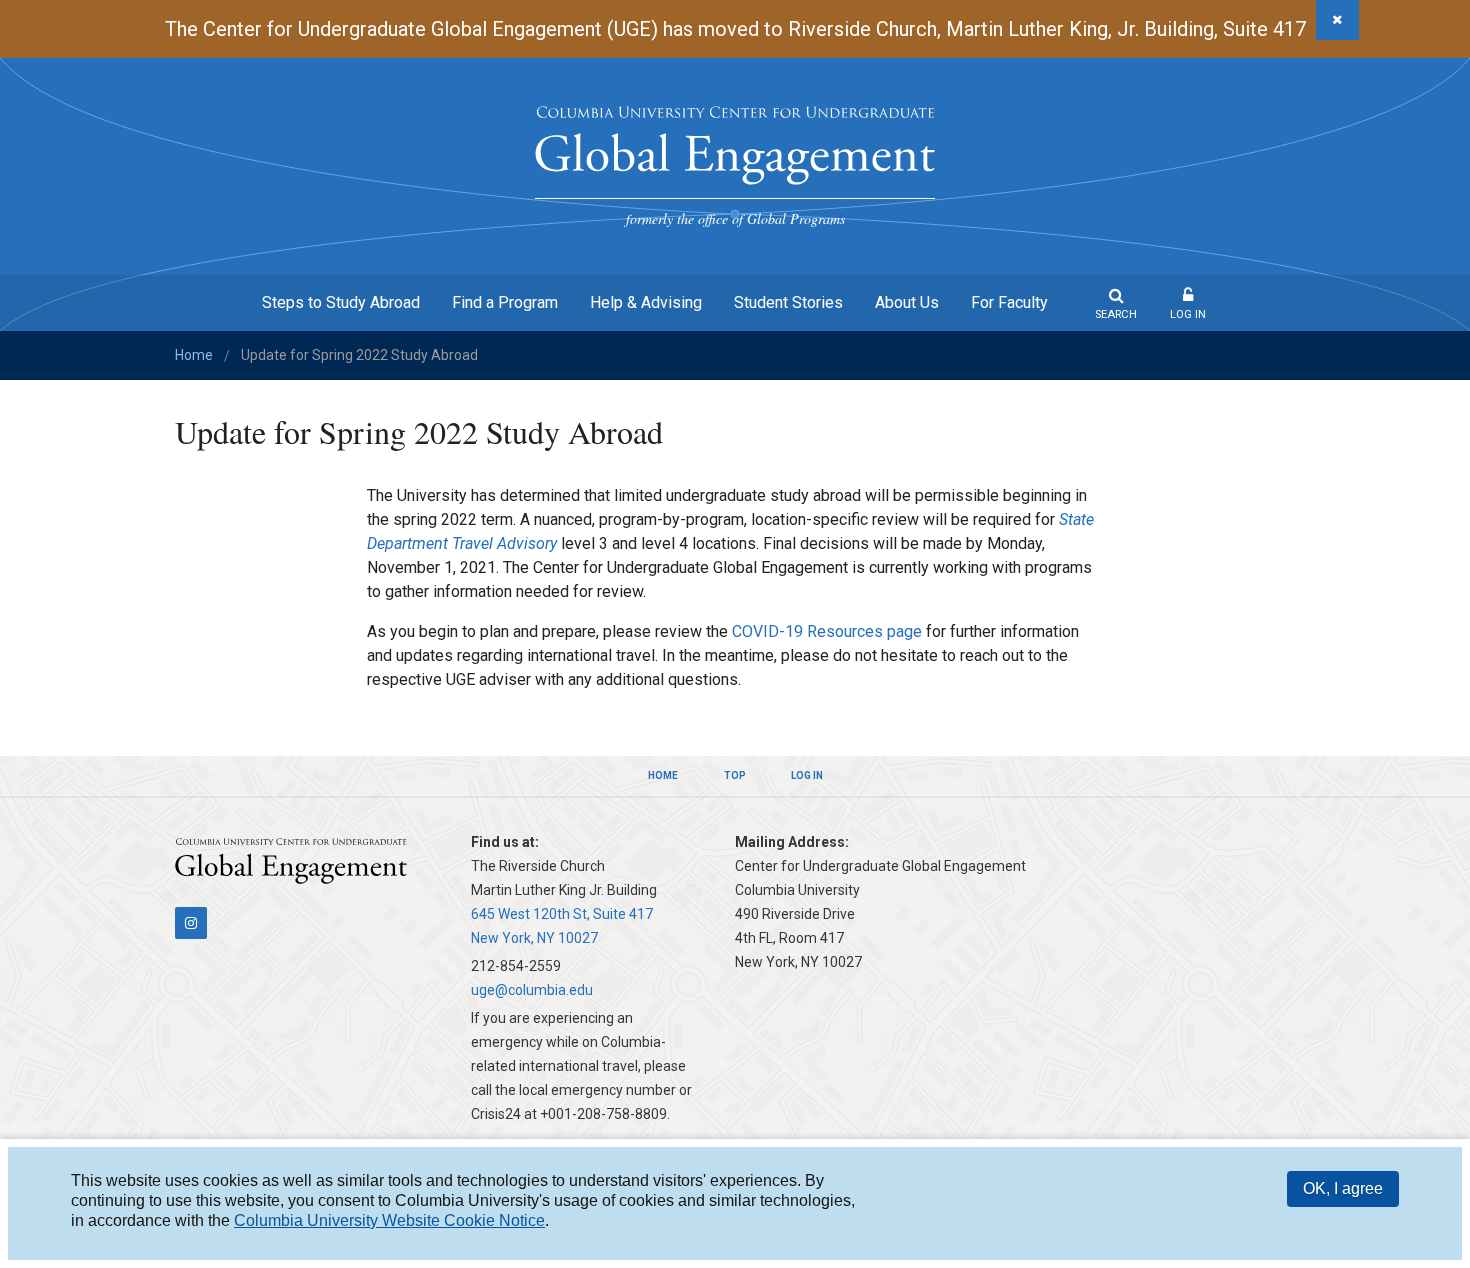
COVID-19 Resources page (827, 631)
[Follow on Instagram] (191, 923)
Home (194, 355)
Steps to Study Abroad (341, 302)
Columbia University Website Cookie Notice (389, 1220)
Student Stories (788, 302)
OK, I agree (1343, 1188)
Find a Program (505, 302)
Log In (1188, 314)
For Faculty (1009, 302)
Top (735, 775)
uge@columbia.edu (532, 990)
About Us (907, 302)
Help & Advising (646, 302)
